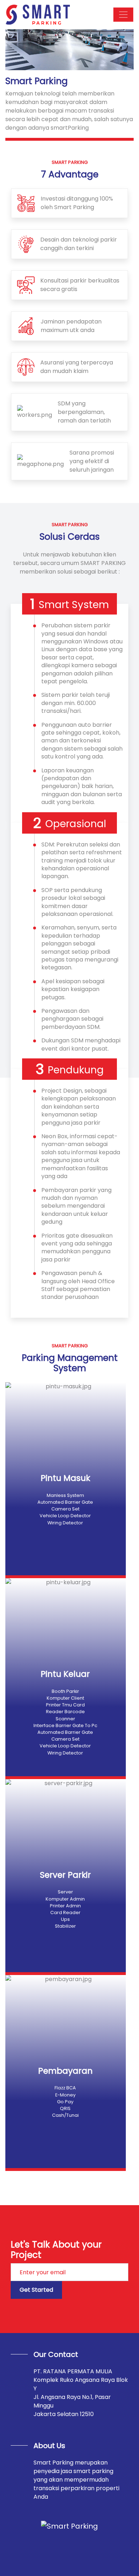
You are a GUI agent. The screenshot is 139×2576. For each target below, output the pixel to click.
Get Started (36, 2290)
